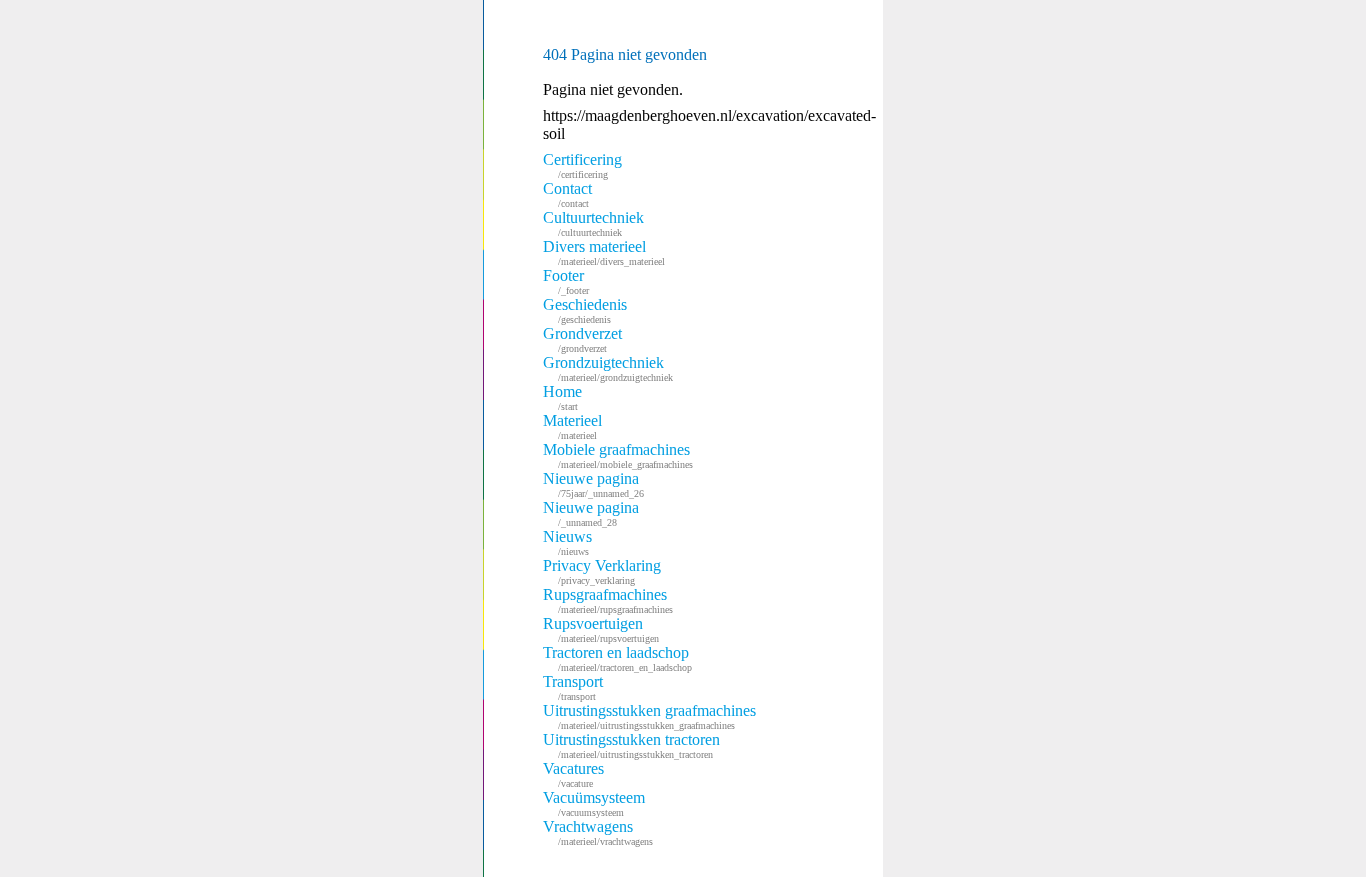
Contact (567, 194)
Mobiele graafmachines (618, 455)
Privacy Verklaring (602, 571)
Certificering (582, 165)
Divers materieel (604, 252)
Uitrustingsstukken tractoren (631, 745)
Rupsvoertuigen (601, 629)
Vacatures (573, 774)
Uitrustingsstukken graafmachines (649, 716)
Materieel (572, 426)
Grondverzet (582, 339)
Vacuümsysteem (594, 803)
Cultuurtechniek (593, 223)
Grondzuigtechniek (608, 368)
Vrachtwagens (598, 832)
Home (562, 397)
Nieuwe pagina (593, 484)
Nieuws (567, 542)
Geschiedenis (585, 310)
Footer (566, 281)
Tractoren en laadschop (617, 658)
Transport (573, 687)
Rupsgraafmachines (608, 600)
